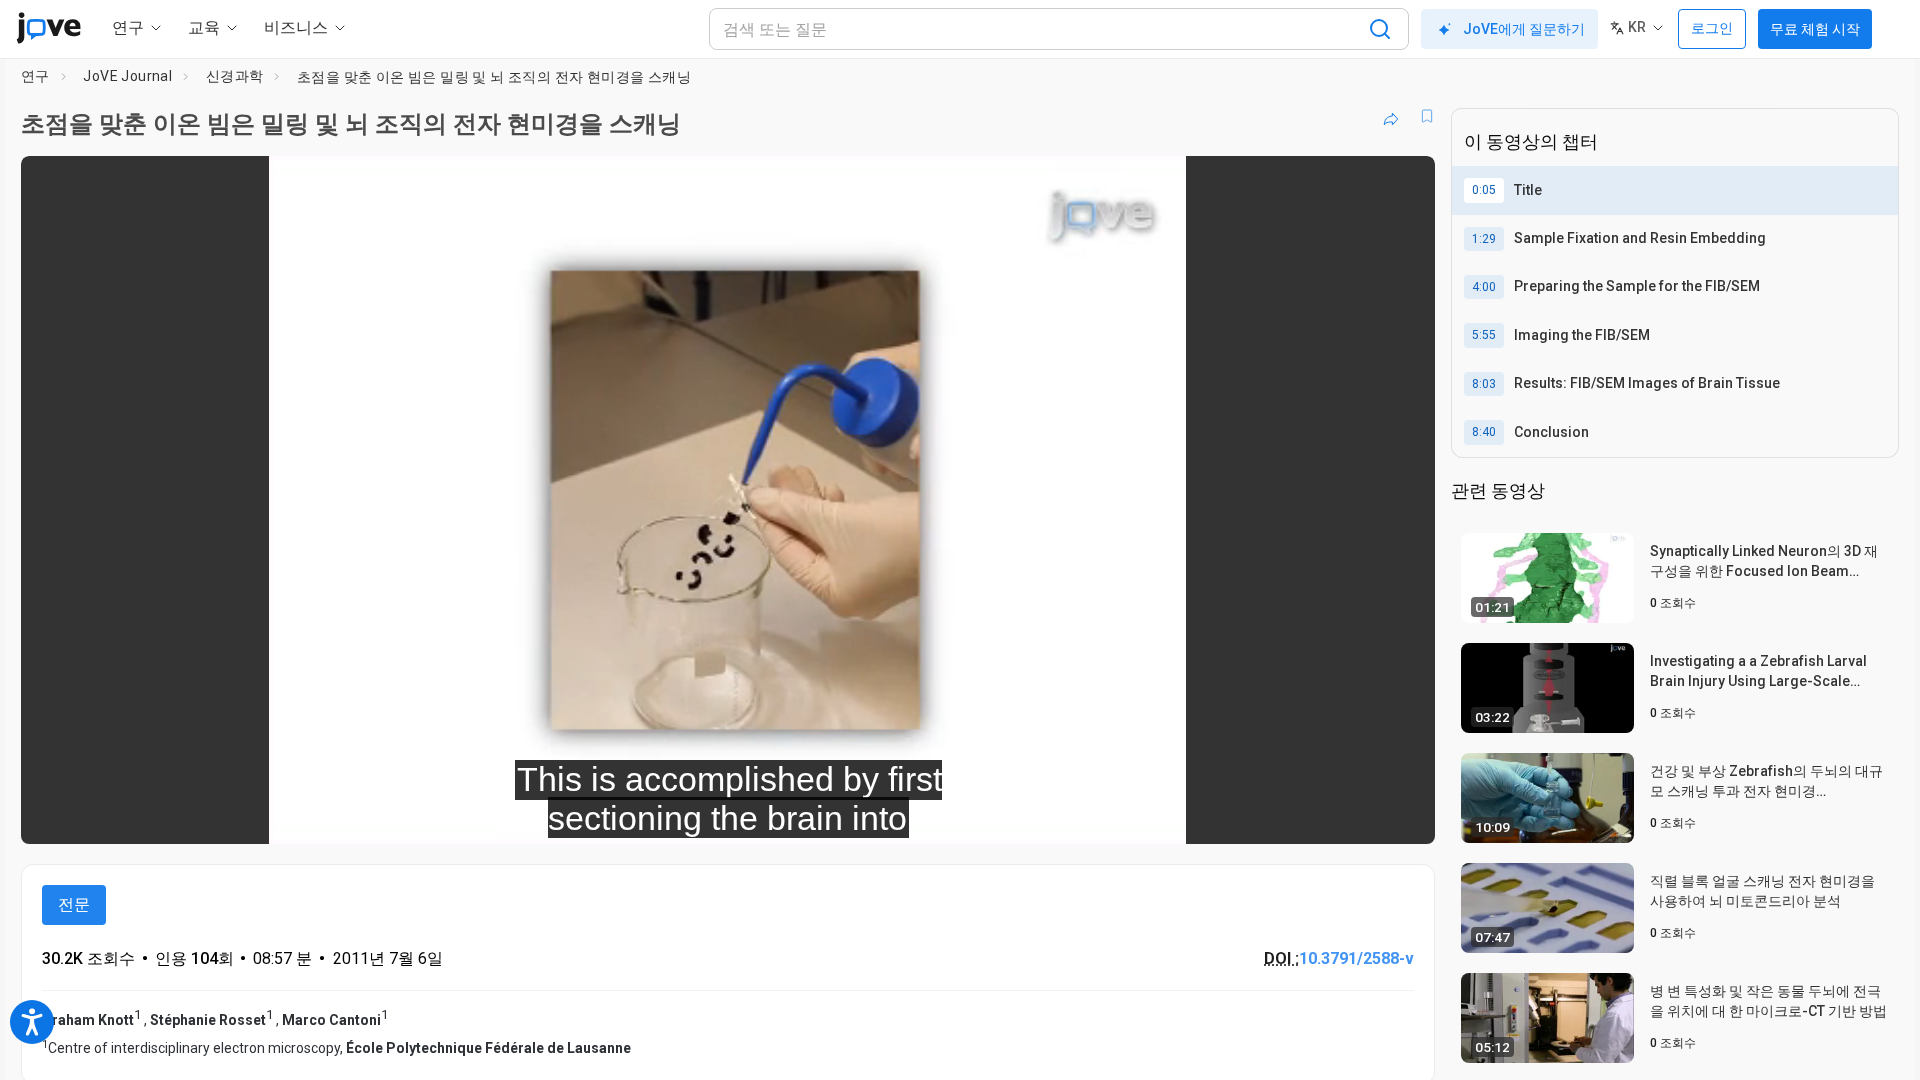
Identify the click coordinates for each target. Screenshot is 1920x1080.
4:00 (1484, 287)
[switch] (1201, 815)
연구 (35, 76)
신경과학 (235, 76)
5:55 (1484, 335)
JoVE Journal (127, 76)
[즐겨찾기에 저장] (1427, 116)
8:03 (1484, 384)
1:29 (1484, 239)
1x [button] (1316, 815)
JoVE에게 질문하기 (1524, 29)
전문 (74, 904)
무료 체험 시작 (1815, 29)
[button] (1403, 184)
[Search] (1380, 29)
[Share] (1391, 116)
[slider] (618, 815)
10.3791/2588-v (1356, 958)
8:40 (1484, 432)
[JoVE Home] (48, 28)
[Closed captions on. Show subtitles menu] (1357, 815)
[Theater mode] (1403, 815)
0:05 (1484, 190)
